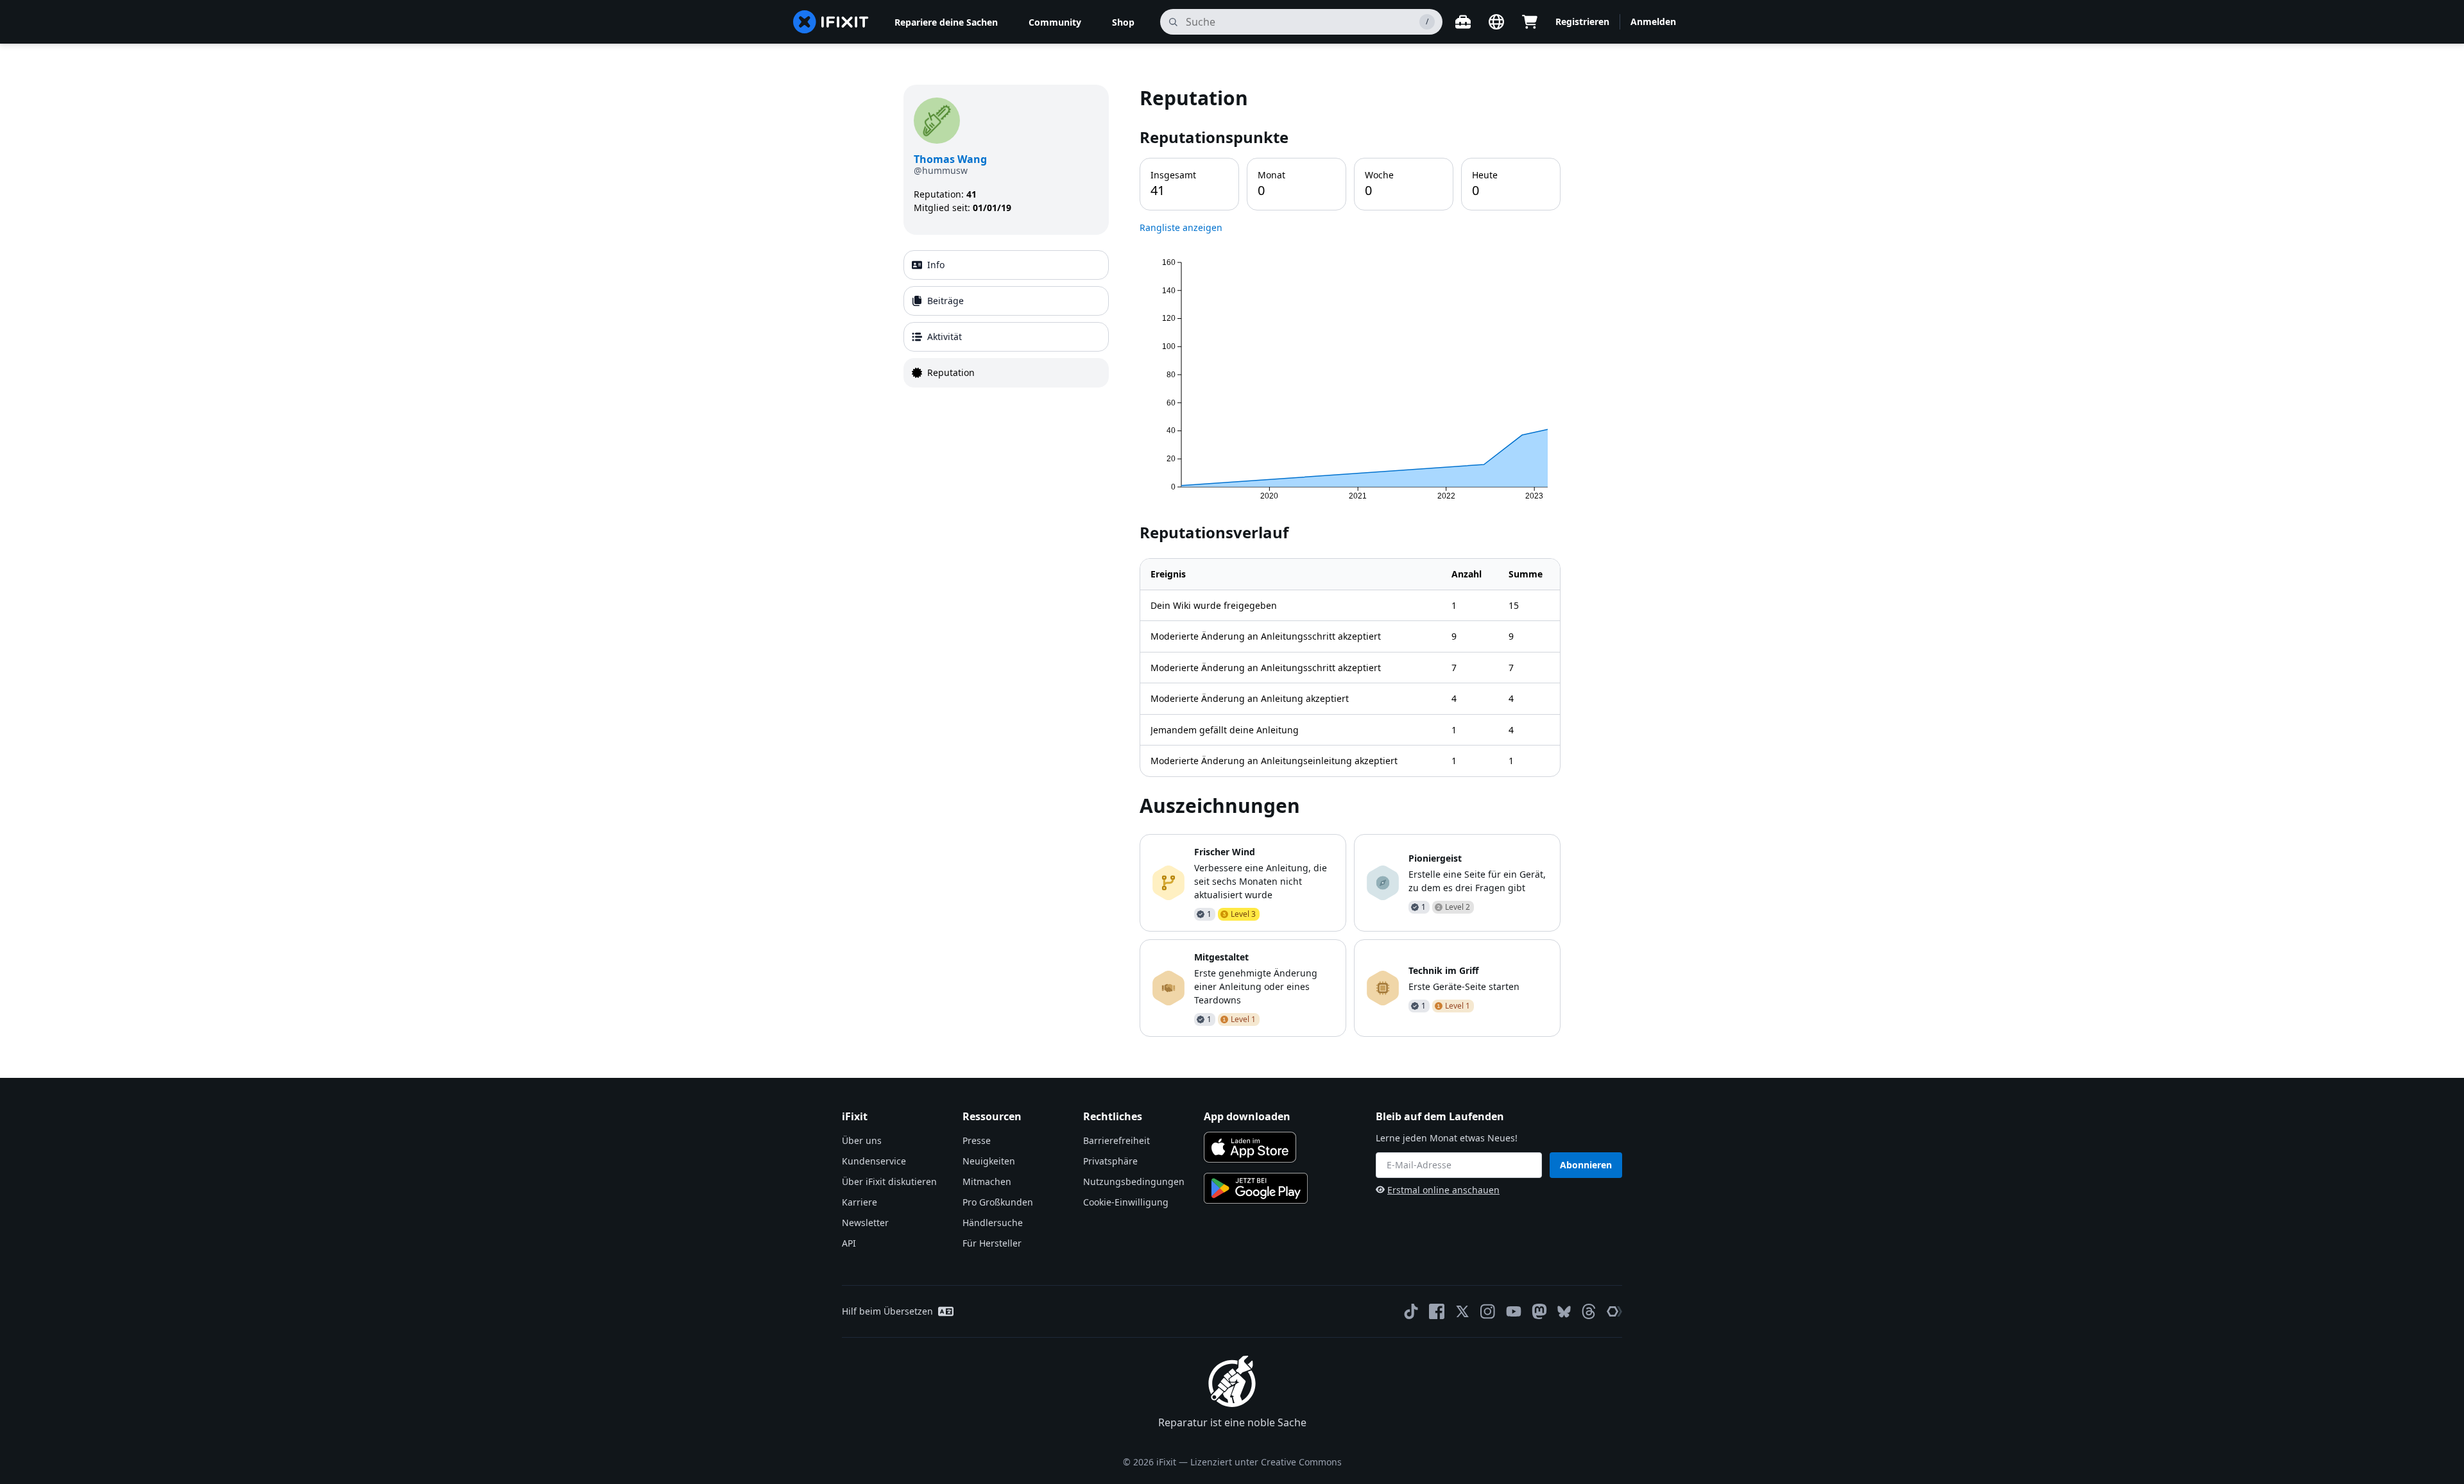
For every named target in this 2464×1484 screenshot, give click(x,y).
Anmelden (1653, 21)
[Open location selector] (1496, 22)
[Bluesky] (1564, 1312)
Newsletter (865, 1223)
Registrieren (1582, 21)
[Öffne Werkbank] (1463, 22)
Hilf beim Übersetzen (887, 1311)
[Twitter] (1462, 1311)
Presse (977, 1140)
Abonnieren (1586, 1165)
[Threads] (1589, 1311)
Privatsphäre (1110, 1161)
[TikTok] (1411, 1311)
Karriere (860, 1202)
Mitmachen (987, 1181)
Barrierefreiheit (1116, 1140)
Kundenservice (874, 1161)
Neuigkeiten (989, 1161)
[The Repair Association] (1614, 1311)
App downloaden (1247, 1116)
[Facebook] (1437, 1311)
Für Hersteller (992, 1243)
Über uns (862, 1140)
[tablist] (1006, 319)
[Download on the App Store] (1250, 1147)
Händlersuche (993, 1223)
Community (1055, 22)
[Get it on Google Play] (1256, 1188)
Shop (1123, 22)
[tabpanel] (1350, 560)
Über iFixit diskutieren (889, 1181)
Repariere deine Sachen (946, 22)
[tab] (1006, 265)
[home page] (831, 22)
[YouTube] (1514, 1311)
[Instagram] (1488, 1311)
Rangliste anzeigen (1181, 227)
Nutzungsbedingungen (1134, 1181)
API (849, 1243)
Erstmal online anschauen (1443, 1190)
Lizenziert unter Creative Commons (1266, 1462)
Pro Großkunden (998, 1202)
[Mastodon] (1539, 1311)
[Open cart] (1530, 22)
